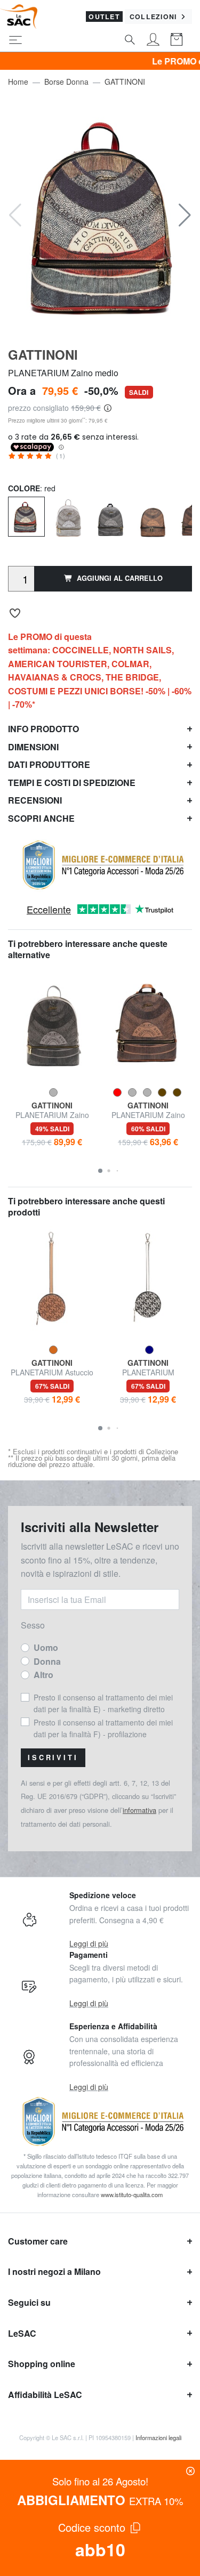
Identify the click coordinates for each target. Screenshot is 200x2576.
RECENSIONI (35, 800)
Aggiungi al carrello (120, 578)
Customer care (38, 2241)
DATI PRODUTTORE (49, 764)
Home (18, 82)
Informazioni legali (158, 2437)
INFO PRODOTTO (43, 729)
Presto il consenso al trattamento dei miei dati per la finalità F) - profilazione (103, 1728)
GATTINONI (125, 82)
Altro (43, 1675)
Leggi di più (89, 1943)
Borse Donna (66, 82)
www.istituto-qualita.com (132, 2194)
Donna (47, 1661)
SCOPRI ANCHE (41, 818)
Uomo (46, 1647)
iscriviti (53, 1757)
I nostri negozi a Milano (54, 2271)
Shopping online (42, 2364)
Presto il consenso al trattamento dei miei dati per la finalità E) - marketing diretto (103, 1703)
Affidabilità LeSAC (45, 2395)
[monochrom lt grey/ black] (111, 517)
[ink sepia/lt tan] (69, 517)
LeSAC (22, 2333)
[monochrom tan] (153, 517)
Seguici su (29, 2302)
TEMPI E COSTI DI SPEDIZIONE (72, 783)
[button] (185, 215)
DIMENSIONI (33, 747)
